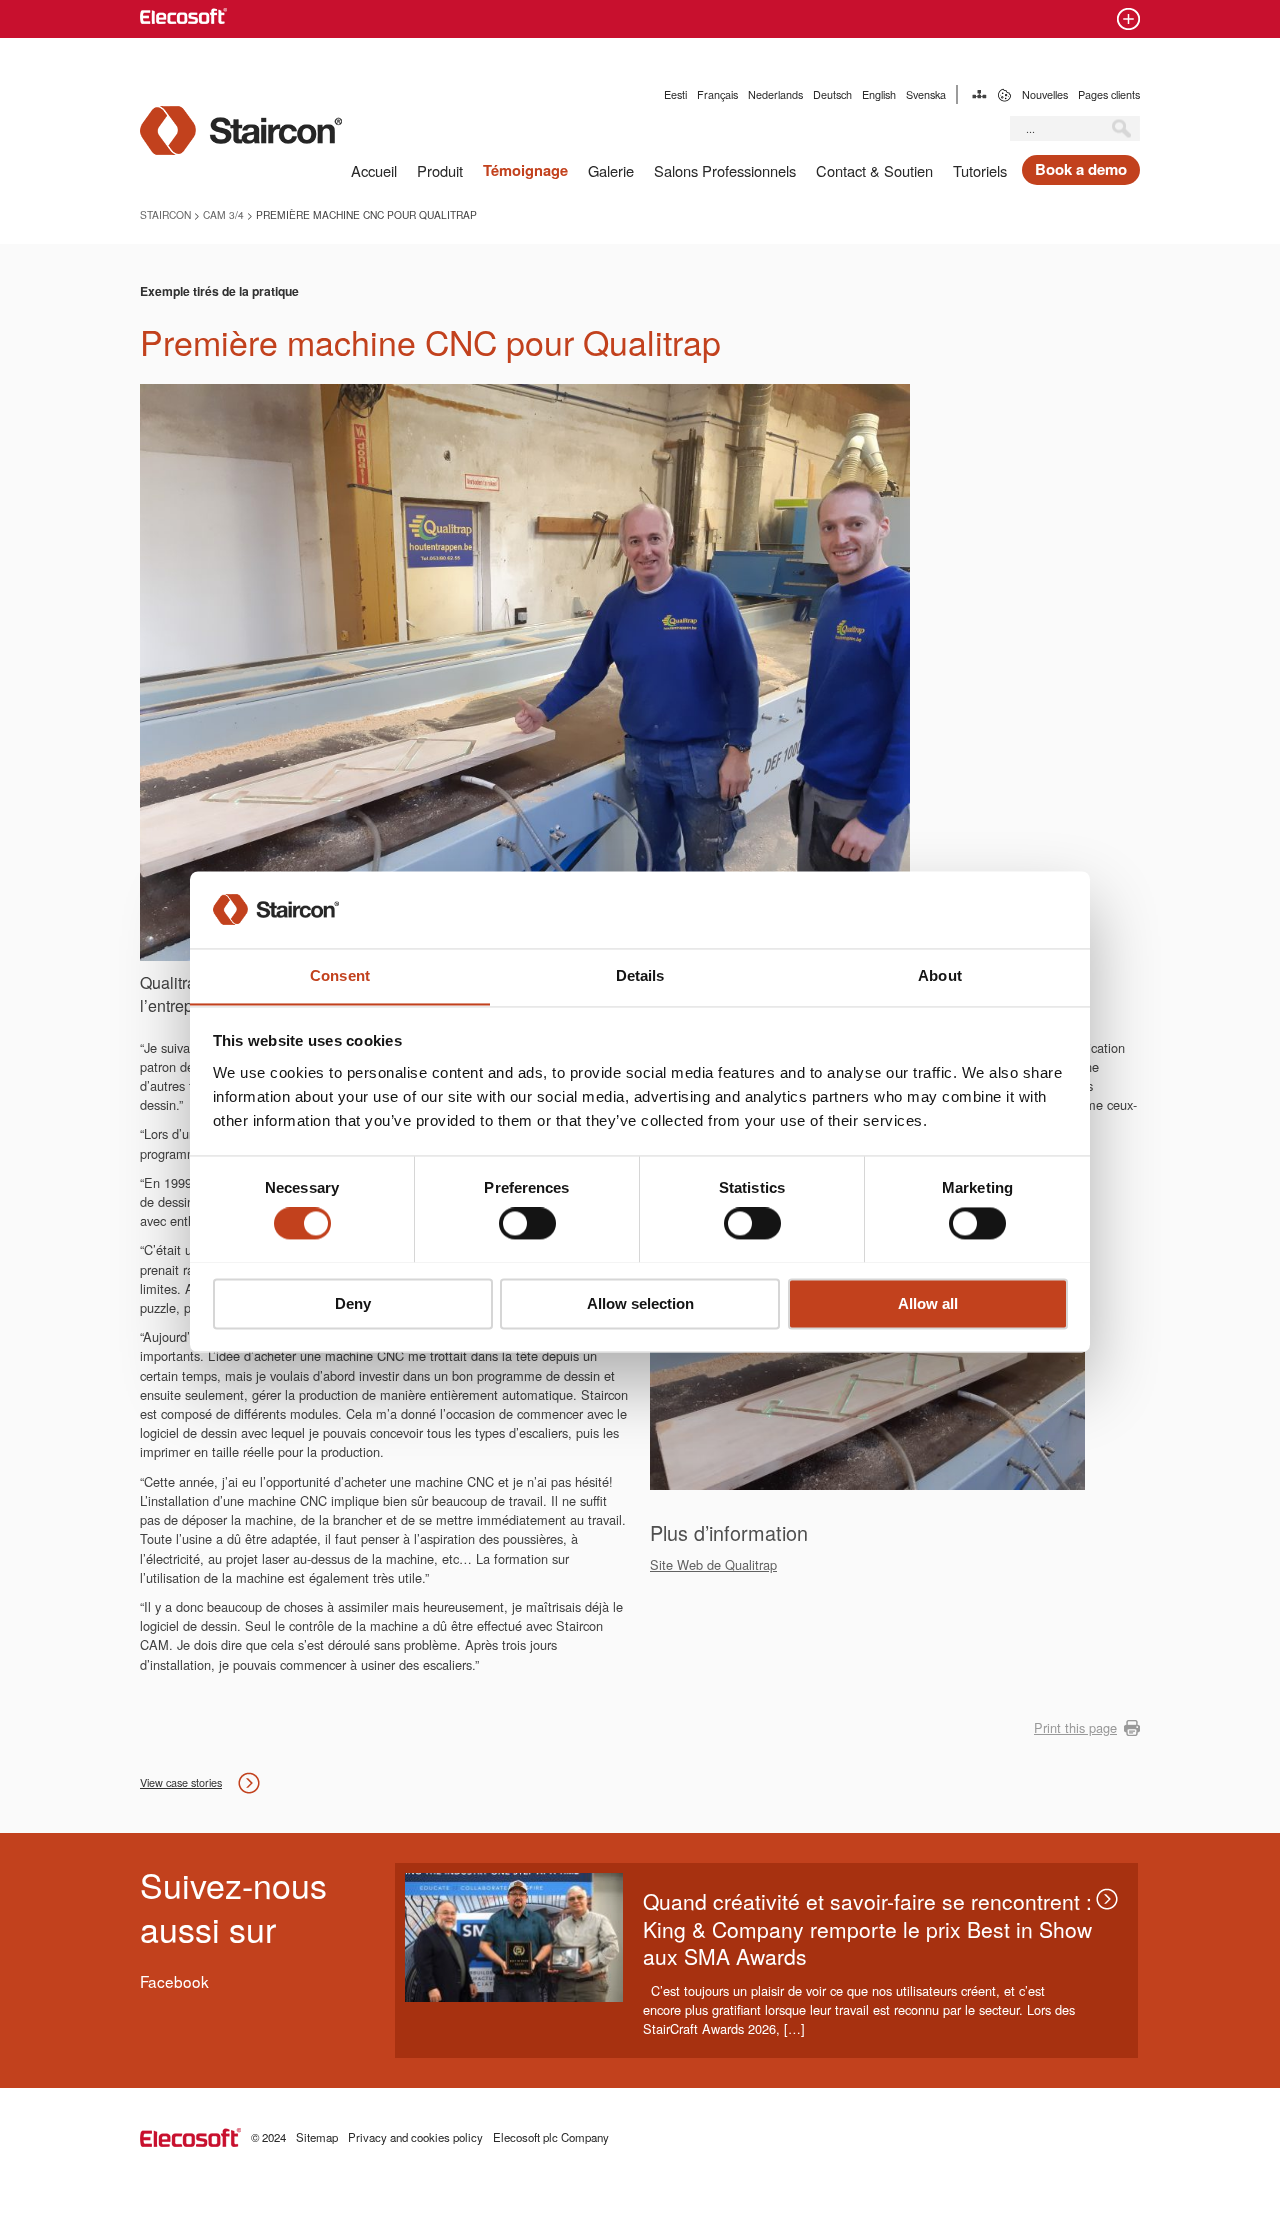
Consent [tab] (340, 975)
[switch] (527, 1223)
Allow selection (640, 1303)
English (879, 94)
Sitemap (979, 94)
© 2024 (268, 2137)
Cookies (1004, 94)
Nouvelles (1045, 94)
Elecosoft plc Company (551, 2137)
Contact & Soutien (874, 170)
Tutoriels (980, 170)
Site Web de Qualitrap (713, 1564)
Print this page (1075, 1727)
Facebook (174, 1981)
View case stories (181, 1782)
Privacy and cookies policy (415, 2137)
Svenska (926, 94)
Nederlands (775, 94)
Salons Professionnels (725, 170)
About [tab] (940, 975)
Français (717, 94)
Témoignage (525, 170)
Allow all (928, 1303)
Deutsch (832, 94)
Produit (440, 170)
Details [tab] (640, 975)
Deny (353, 1303)
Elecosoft (190, 2137)
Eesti (675, 94)
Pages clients (1109, 94)
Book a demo (1081, 169)
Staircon (165, 214)
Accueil (374, 170)
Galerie (611, 170)
